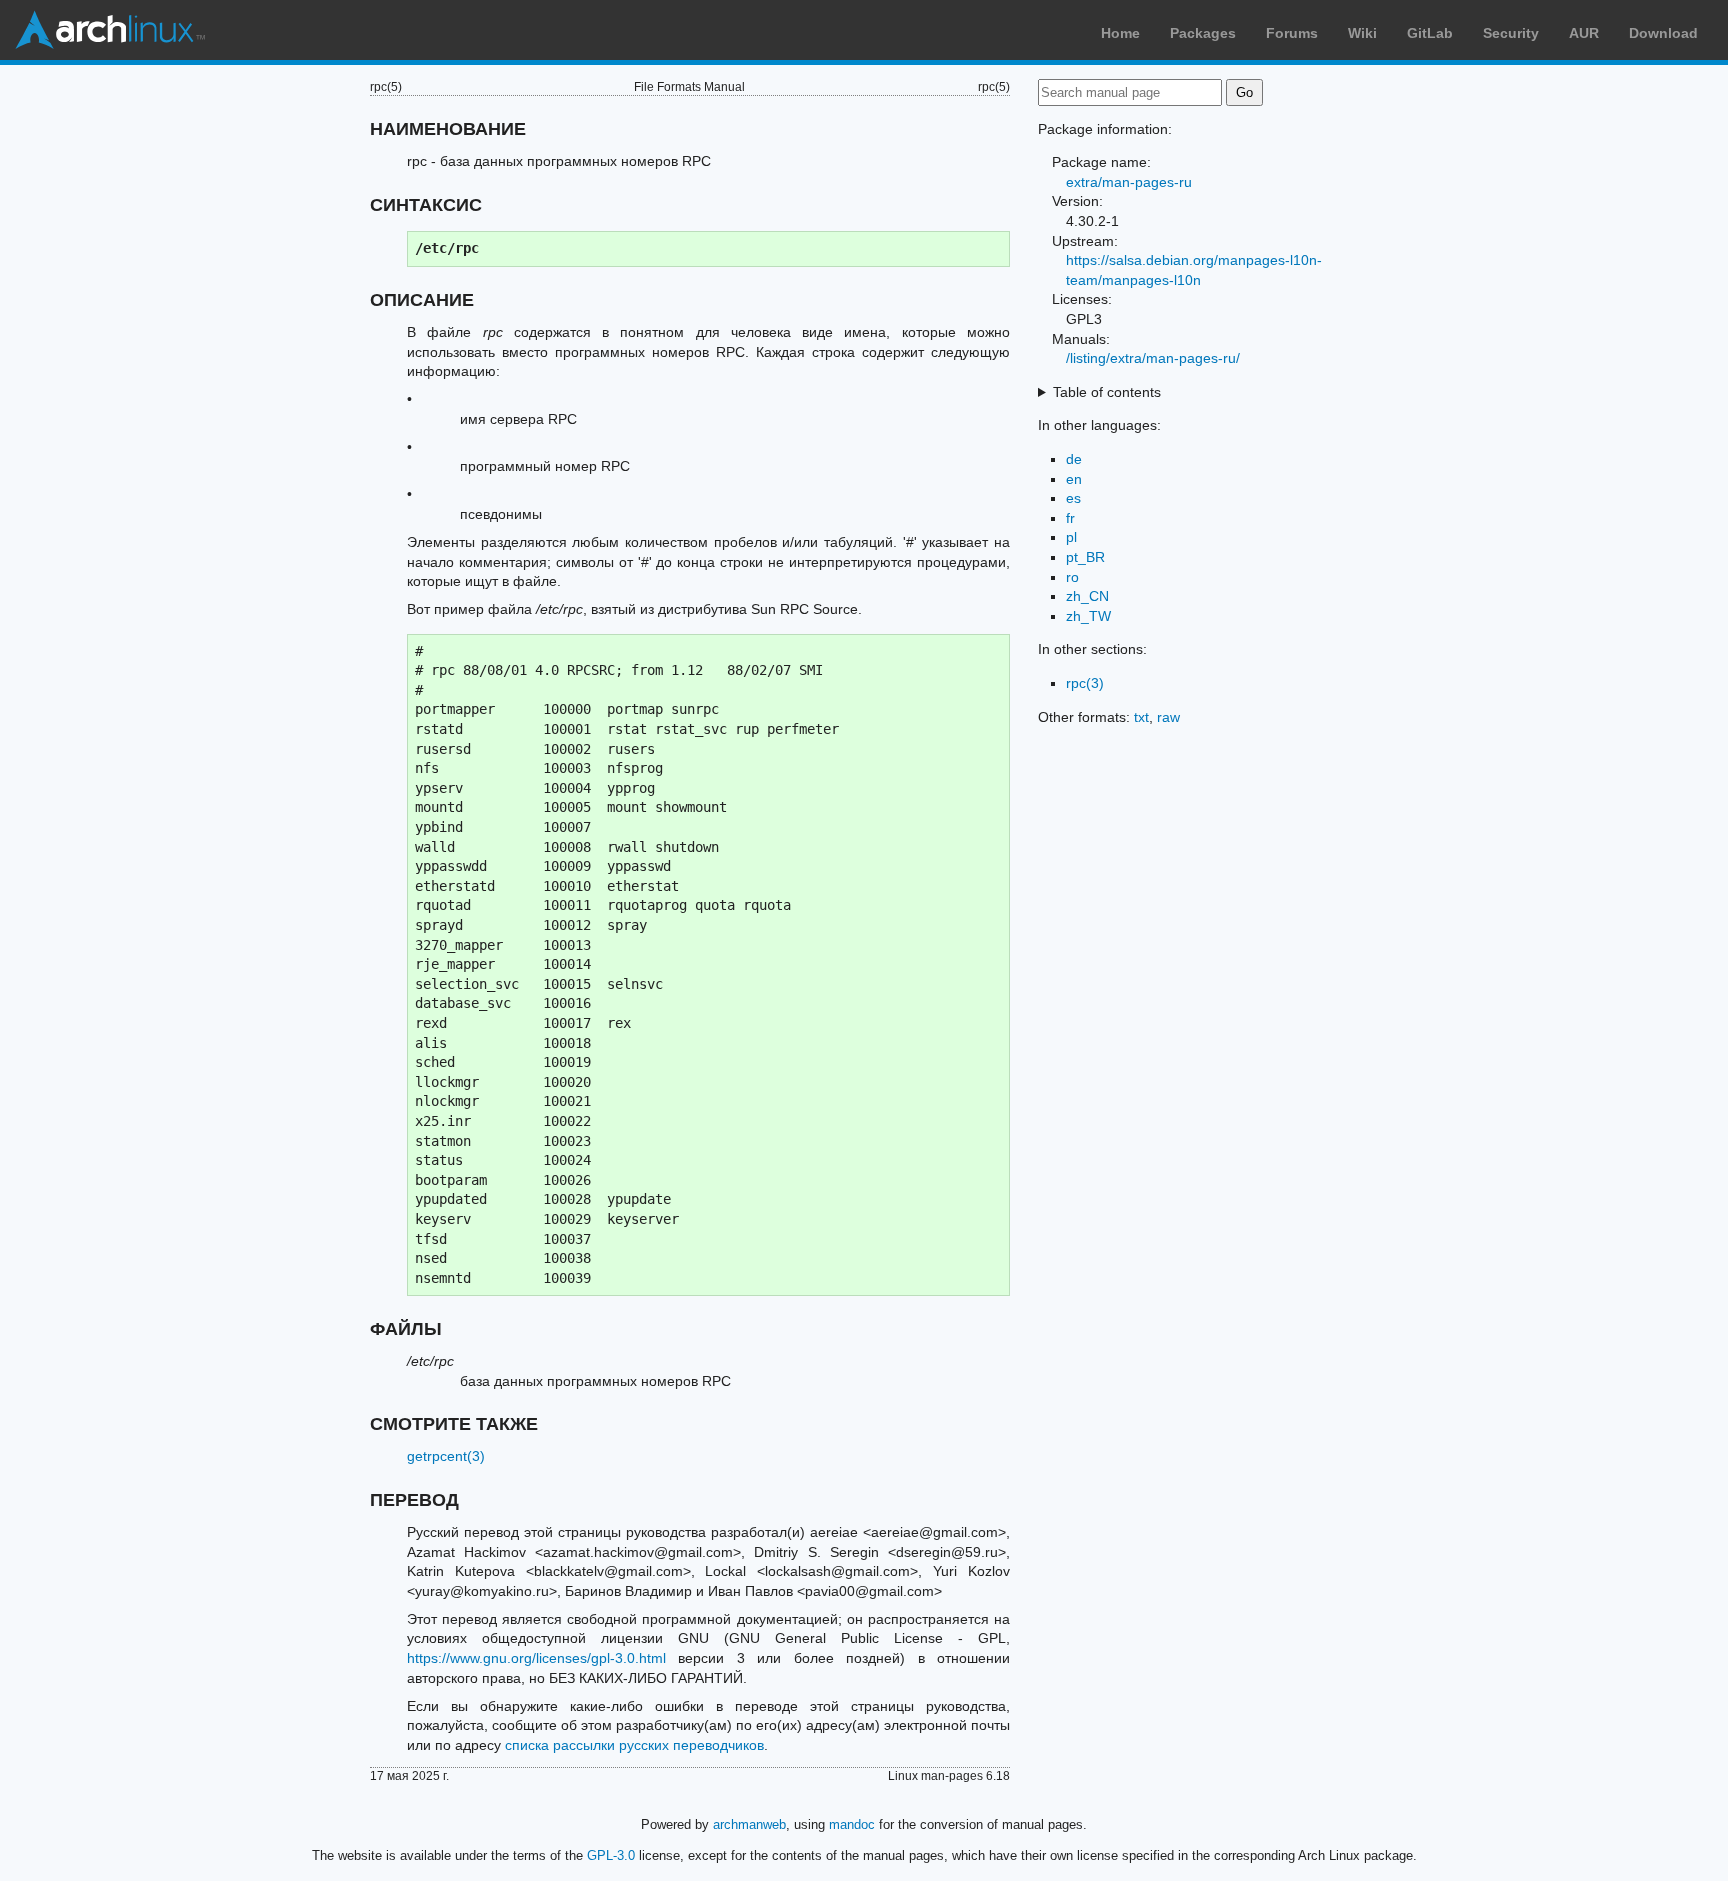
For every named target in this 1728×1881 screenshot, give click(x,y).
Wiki (1362, 33)
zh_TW (1088, 616)
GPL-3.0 (611, 1855)
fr (1070, 518)
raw (1168, 717)
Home (1120, 33)
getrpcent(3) (446, 1456)
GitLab (1430, 33)
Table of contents (1107, 392)
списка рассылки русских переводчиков (634, 1745)
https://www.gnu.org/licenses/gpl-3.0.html (536, 1658)
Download (1663, 33)
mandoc (852, 1824)
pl (1071, 537)
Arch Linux (110, 30)
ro (1072, 577)
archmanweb (749, 1824)
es (1073, 498)
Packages (1203, 33)
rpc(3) (1085, 683)
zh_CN (1087, 596)
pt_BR (1085, 557)
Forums (1292, 33)
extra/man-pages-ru (1129, 182)
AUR (1584, 33)
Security (1511, 33)
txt (1141, 717)
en (1074, 479)
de (1074, 459)
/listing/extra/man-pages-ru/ (1153, 358)
